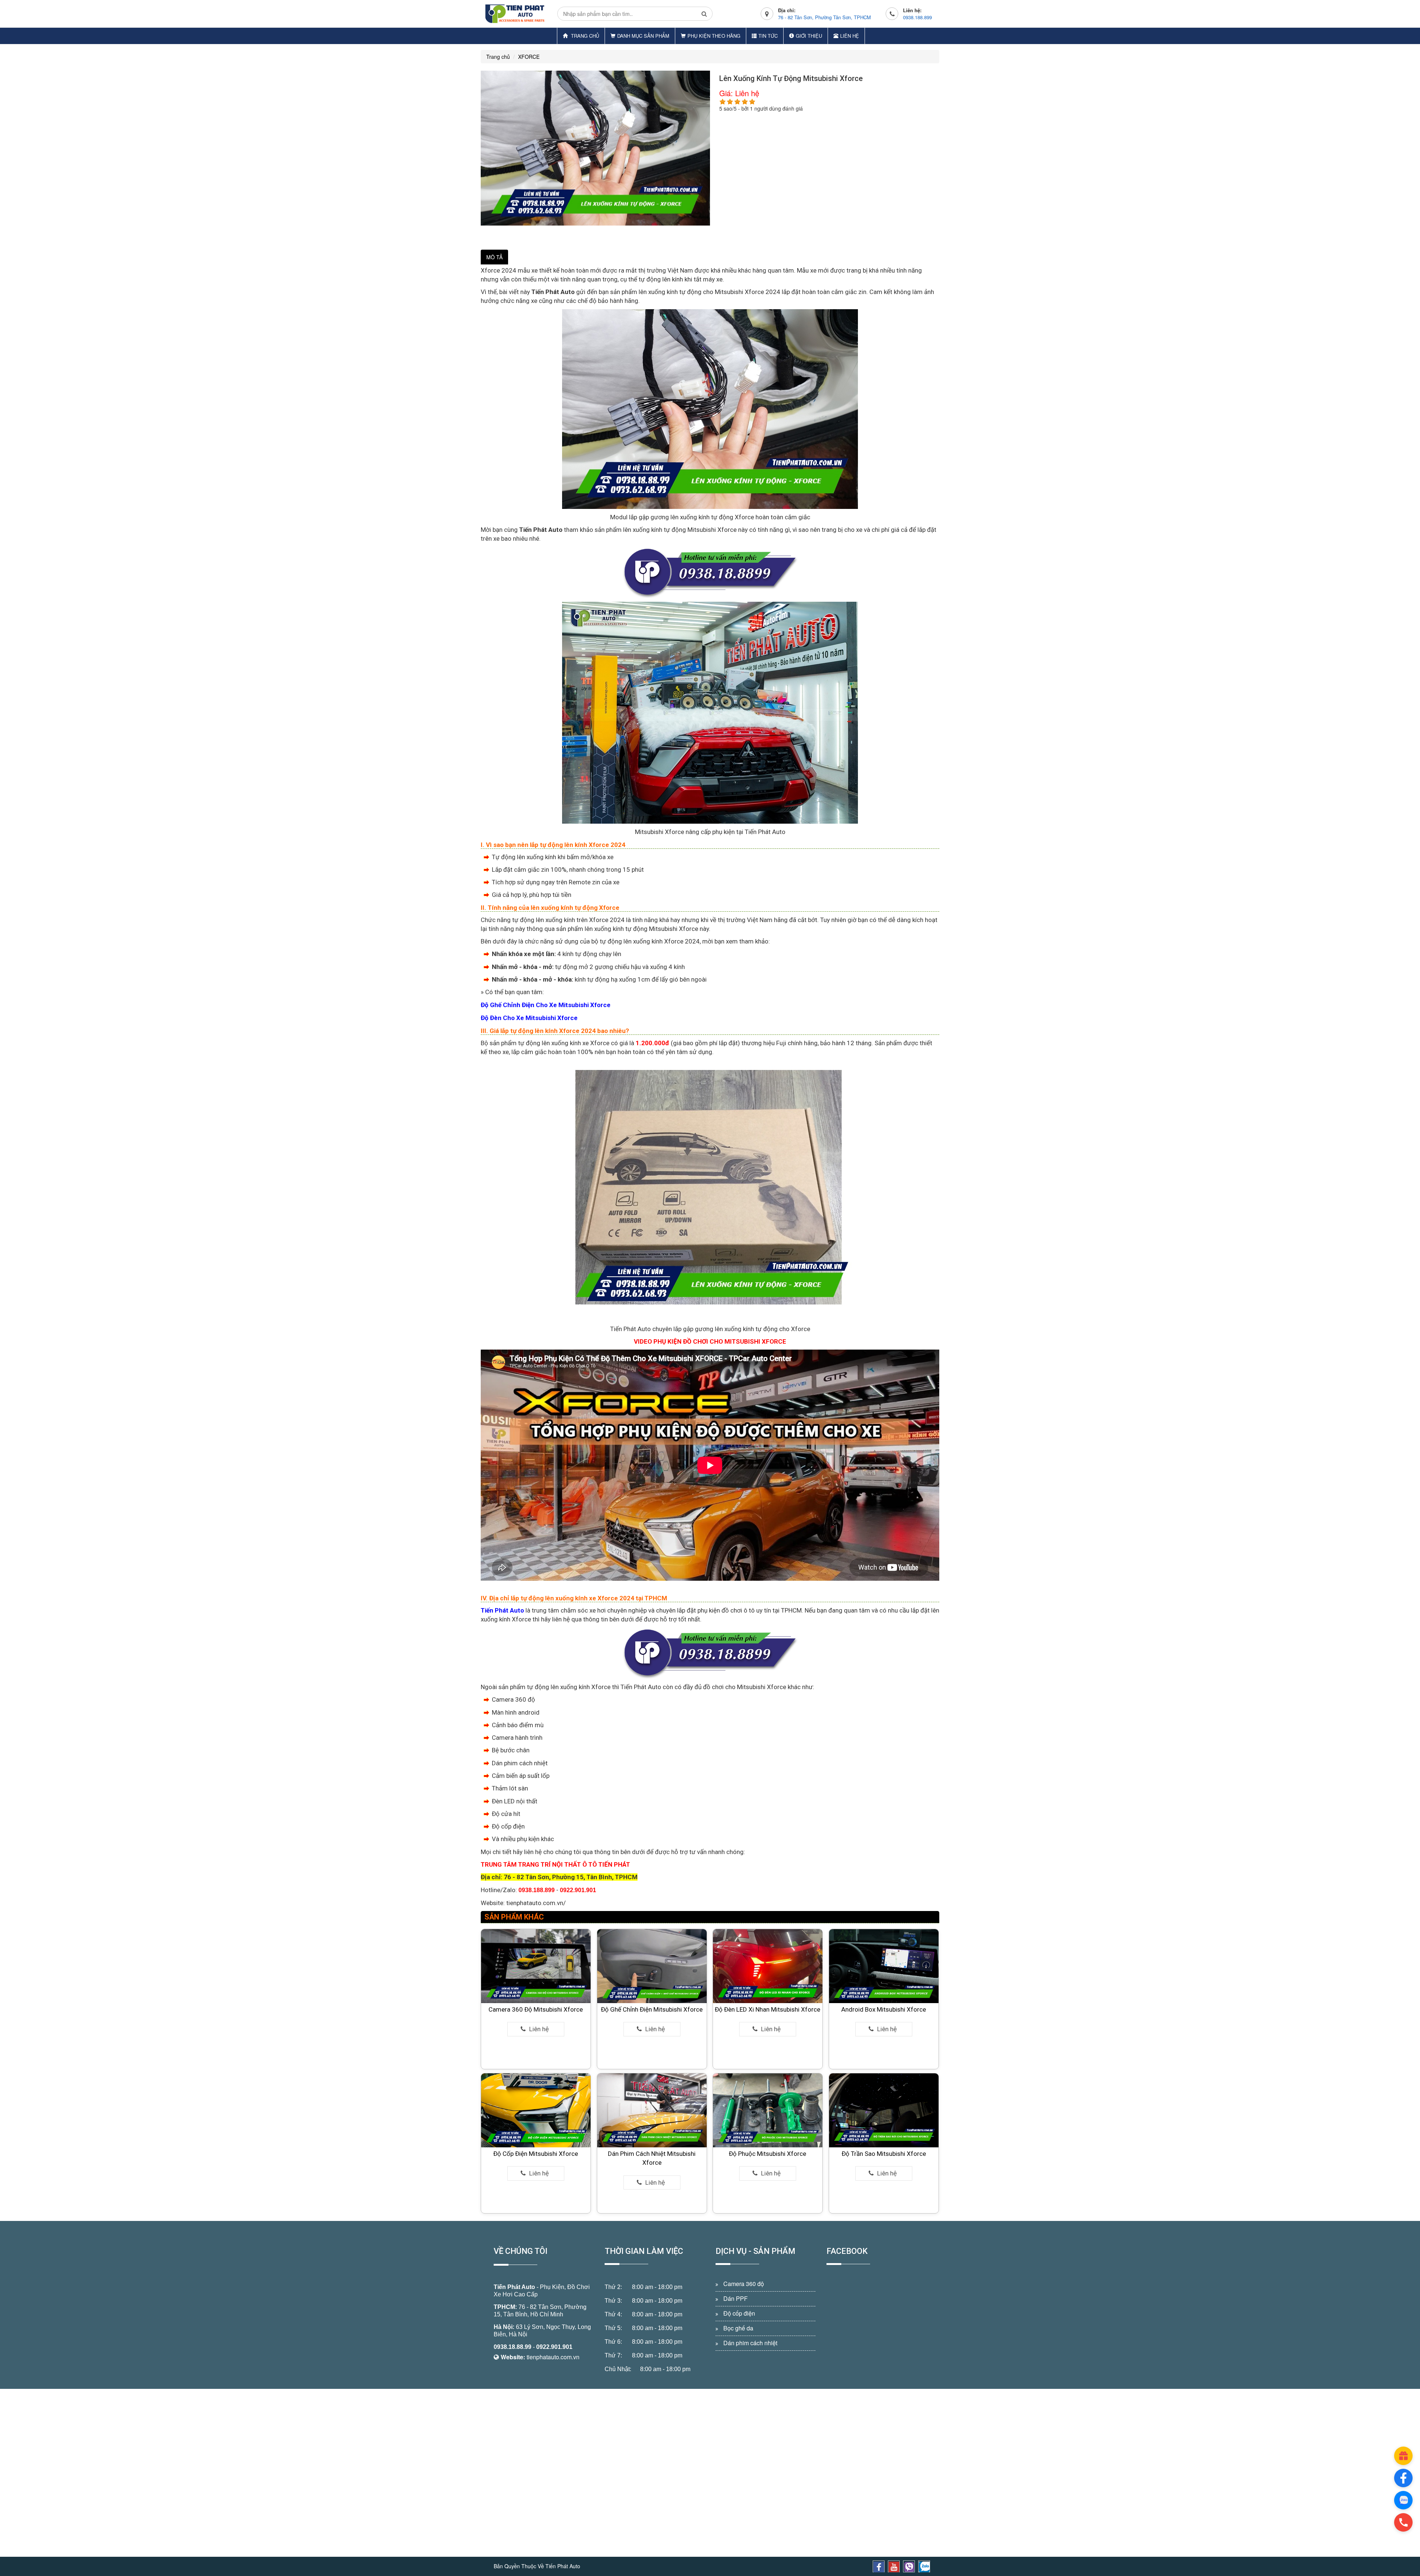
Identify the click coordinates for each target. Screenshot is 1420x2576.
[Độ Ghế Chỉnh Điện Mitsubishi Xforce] (652, 1966)
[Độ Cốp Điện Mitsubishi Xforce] (536, 2110)
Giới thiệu (809, 36)
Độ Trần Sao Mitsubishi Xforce (884, 2154)
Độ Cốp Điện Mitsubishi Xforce (536, 2154)
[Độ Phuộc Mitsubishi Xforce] (768, 2110)
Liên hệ (850, 36)
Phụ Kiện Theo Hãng (714, 36)
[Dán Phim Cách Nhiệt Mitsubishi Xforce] (652, 2110)
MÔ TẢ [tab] (494, 257)
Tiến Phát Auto (514, 2287)
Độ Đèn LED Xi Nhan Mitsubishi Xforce (768, 2009)
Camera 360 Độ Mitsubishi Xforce (536, 2009)
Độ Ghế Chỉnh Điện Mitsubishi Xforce (652, 2009)
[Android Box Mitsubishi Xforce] (884, 1966)
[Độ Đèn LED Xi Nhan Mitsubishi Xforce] (768, 1966)
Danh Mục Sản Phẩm (643, 36)
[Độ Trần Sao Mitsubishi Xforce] (884, 2110)
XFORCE (529, 57)
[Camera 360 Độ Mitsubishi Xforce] (536, 1966)
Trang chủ (584, 36)
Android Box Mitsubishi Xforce (884, 2009)
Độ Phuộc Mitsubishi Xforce (768, 2154)
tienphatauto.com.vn (553, 2357)
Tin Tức (768, 36)
